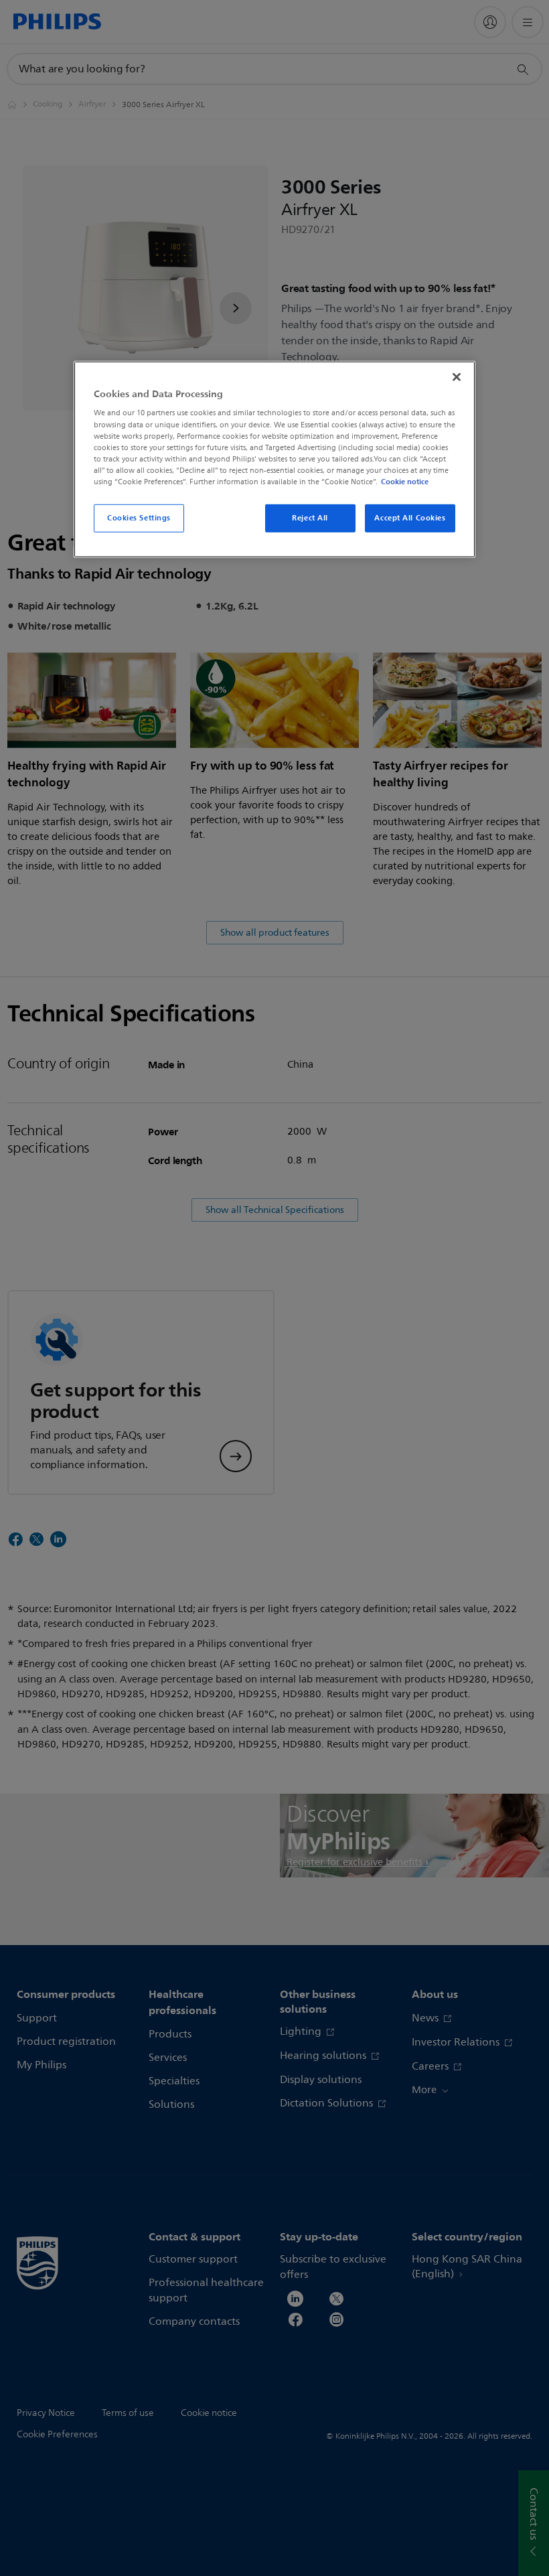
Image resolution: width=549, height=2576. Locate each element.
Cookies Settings (139, 518)
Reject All (310, 518)
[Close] (457, 377)
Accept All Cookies (410, 518)
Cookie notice (405, 482)
